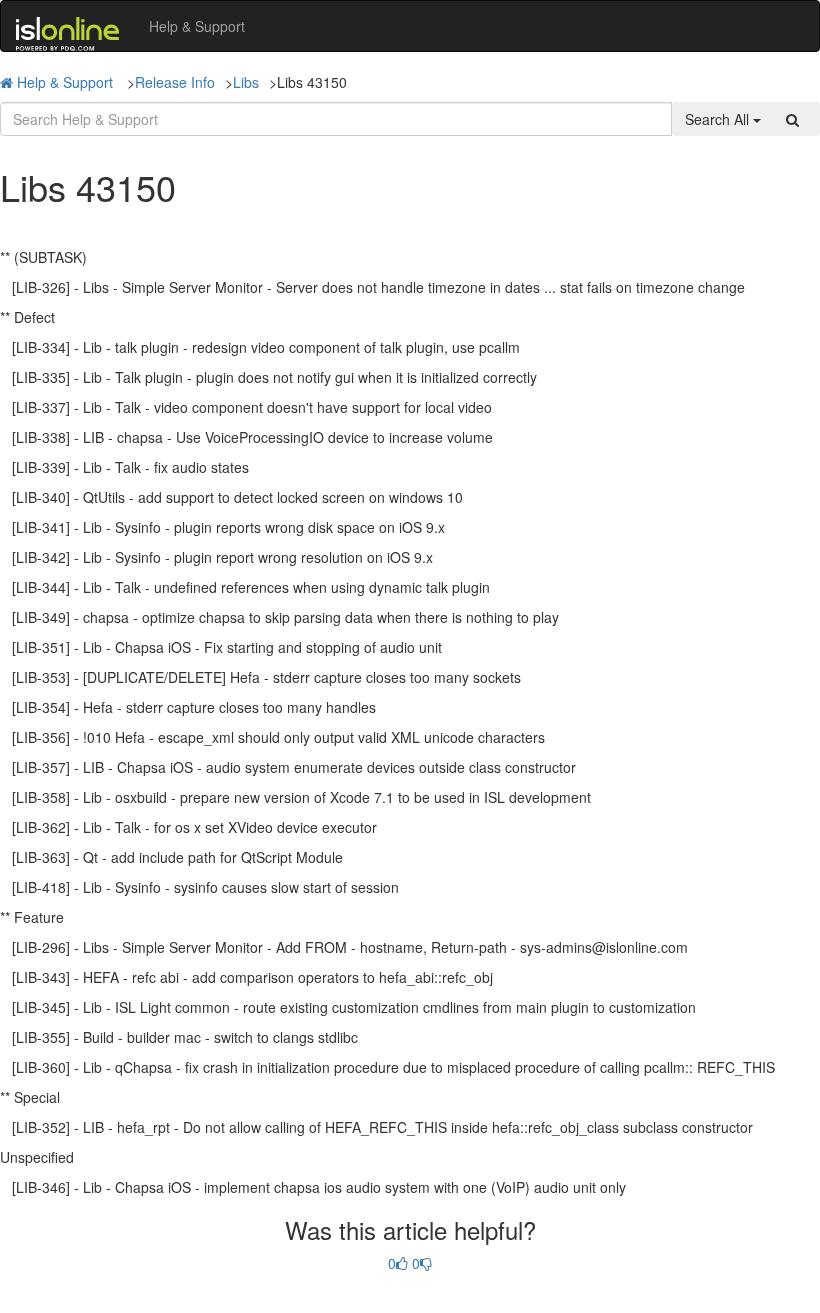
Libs (246, 82)
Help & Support (197, 26)
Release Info (175, 82)
